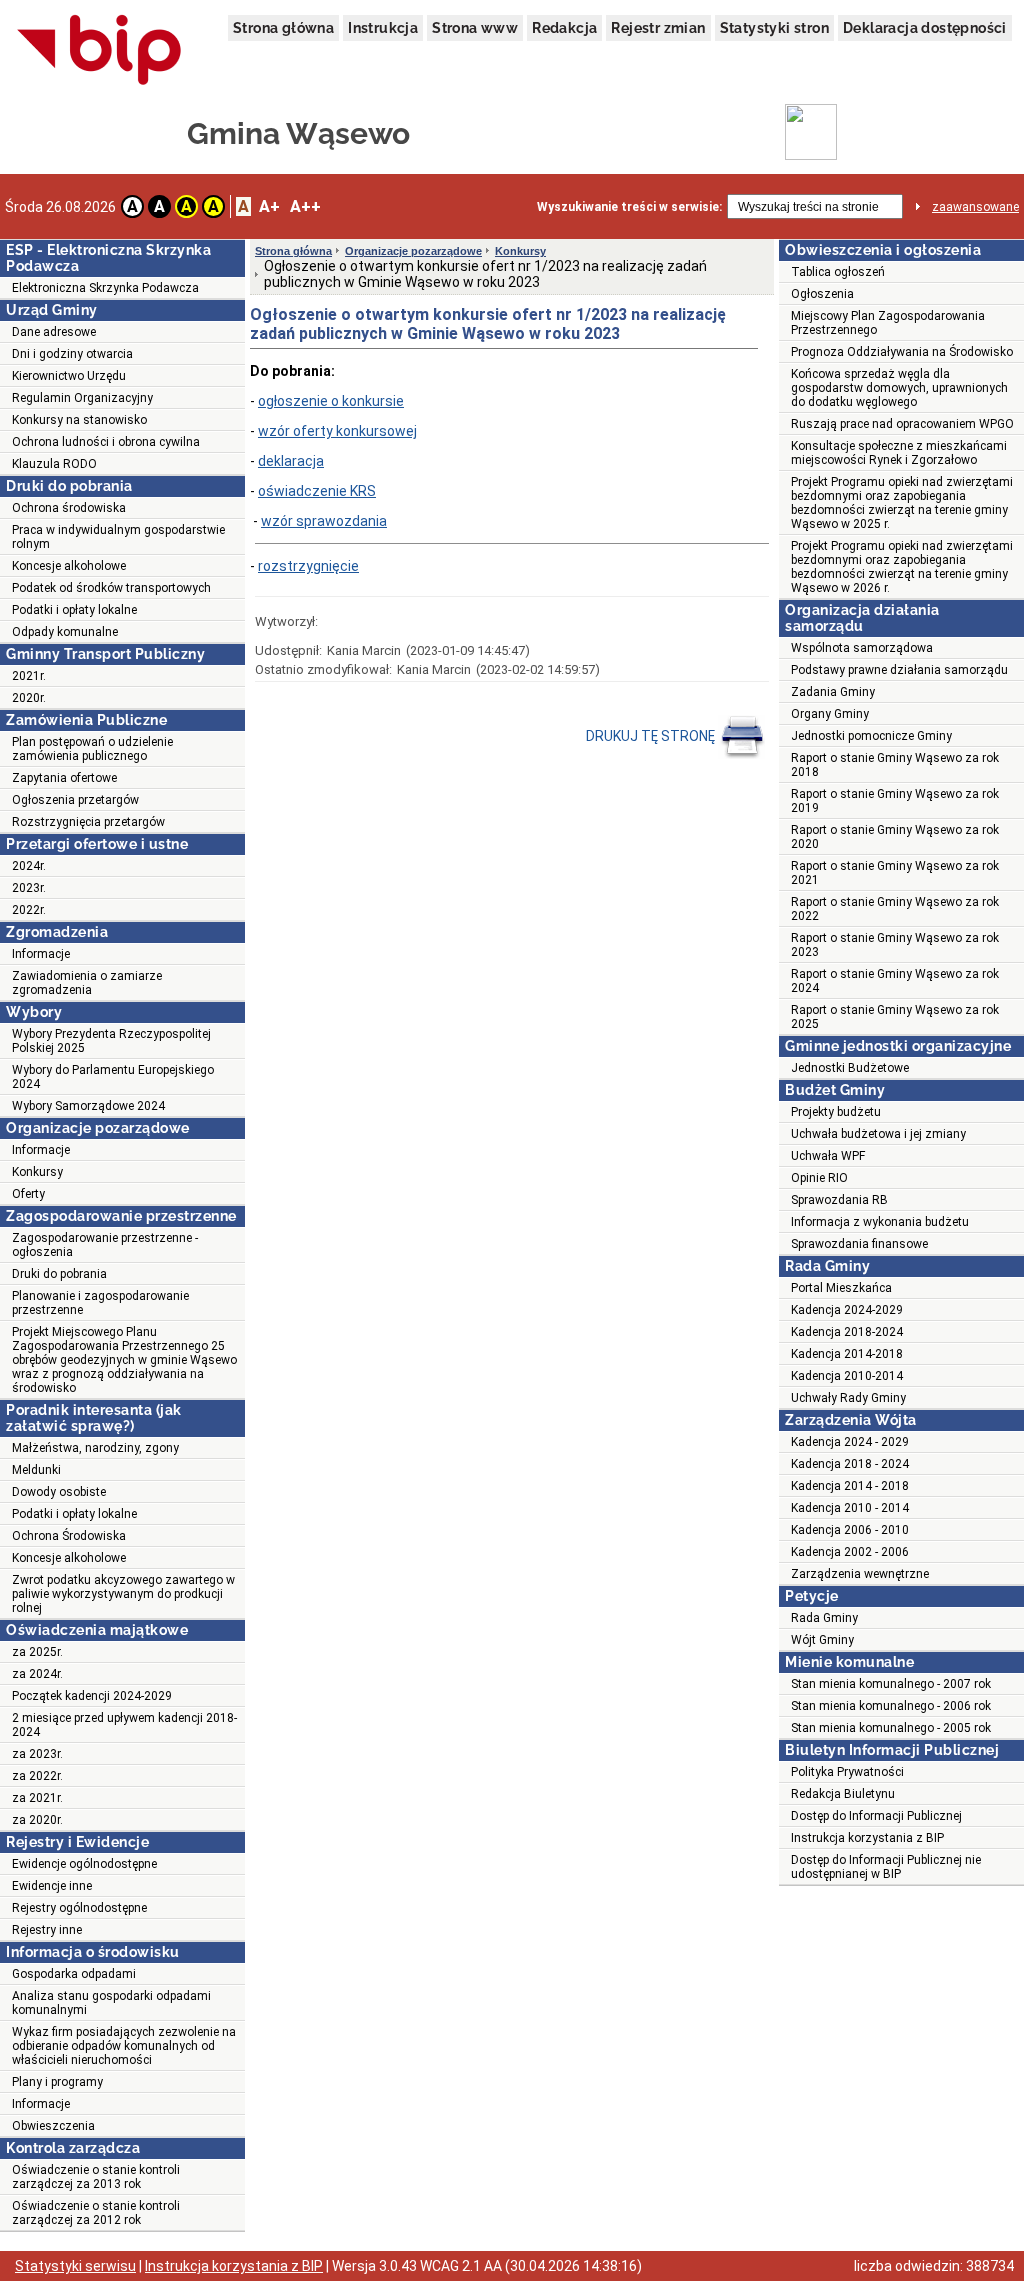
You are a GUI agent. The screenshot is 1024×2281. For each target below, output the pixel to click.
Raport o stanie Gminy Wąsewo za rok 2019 (895, 801)
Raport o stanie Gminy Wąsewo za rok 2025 (895, 1017)
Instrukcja (383, 28)
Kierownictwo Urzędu (69, 376)
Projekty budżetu (836, 1112)
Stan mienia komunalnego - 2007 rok (891, 1684)
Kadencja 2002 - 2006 (850, 1552)
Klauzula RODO (54, 464)
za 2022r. (37, 1776)
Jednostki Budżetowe (850, 1068)
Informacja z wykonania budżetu (880, 1222)
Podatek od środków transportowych (111, 588)
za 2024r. (37, 1674)
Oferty (28, 1194)
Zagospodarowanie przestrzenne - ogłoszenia (105, 1245)
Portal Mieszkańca (841, 1288)
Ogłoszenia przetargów (75, 800)
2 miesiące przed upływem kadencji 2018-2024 (124, 1725)
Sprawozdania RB (839, 1200)
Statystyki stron (774, 28)
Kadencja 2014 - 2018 (850, 1486)
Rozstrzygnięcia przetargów (88, 822)
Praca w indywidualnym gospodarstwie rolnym (118, 537)
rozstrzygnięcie (308, 566)
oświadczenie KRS (317, 491)
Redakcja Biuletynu (843, 1794)
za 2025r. (37, 1652)
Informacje (41, 954)
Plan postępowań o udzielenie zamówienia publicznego (92, 749)
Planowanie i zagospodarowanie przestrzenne (100, 1303)
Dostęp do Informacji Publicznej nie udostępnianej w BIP (886, 1867)
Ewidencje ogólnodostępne (84, 1864)
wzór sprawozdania (324, 521)
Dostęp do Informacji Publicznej (876, 1816)
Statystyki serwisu (75, 2266)
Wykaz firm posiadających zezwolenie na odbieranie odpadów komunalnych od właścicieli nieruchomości (124, 2046)
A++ (305, 206)
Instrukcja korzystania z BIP (867, 1838)
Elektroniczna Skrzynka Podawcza (105, 288)
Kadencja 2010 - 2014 (850, 1508)
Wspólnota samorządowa (862, 648)
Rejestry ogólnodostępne (79, 1908)
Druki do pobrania (59, 1274)
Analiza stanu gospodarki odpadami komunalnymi (111, 2003)
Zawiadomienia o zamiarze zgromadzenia (87, 983)
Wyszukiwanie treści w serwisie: (629, 207)
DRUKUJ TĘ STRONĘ (652, 736)
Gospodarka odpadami (74, 1974)
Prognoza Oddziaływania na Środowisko (902, 352)
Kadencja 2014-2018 (847, 1354)
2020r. (29, 698)
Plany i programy (57, 2082)
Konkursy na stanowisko (79, 420)
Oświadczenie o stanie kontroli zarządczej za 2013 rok (96, 2177)
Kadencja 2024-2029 (847, 1310)
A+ (269, 206)
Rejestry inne (47, 1930)
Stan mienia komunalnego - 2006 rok (891, 1706)
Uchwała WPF (828, 1156)
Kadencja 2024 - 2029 (850, 1442)
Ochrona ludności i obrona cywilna (106, 442)
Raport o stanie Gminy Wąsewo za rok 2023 (895, 945)
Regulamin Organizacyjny (82, 398)
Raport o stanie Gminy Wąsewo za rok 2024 (895, 981)
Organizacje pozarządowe (413, 251)
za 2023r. (37, 1754)
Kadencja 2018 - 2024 (850, 1464)
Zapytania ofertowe (64, 778)
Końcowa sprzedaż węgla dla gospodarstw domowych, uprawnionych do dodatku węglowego (899, 388)
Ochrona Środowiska (69, 1536)
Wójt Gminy (822, 1640)
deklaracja (291, 461)
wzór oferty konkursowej (337, 431)
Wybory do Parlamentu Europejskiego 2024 (113, 1077)
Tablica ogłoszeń (838, 272)
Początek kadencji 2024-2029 (92, 1696)
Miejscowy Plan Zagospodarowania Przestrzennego (888, 323)
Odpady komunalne (65, 632)
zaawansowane (975, 207)
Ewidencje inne (52, 1886)
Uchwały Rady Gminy (848, 1398)
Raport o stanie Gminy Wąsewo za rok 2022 (895, 909)
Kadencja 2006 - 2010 (850, 1530)
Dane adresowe (54, 332)
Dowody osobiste (59, 1492)
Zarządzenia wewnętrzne (860, 1574)
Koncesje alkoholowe (69, 566)
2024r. (29, 866)
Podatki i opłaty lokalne (74, 610)
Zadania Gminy (833, 692)
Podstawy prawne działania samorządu (899, 670)
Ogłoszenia (822, 294)
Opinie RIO (819, 1178)
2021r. (29, 676)
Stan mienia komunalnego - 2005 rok (891, 1728)
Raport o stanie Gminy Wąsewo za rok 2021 (895, 873)
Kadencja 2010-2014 (847, 1376)
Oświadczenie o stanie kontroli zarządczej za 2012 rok (96, 2213)
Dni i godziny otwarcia (72, 354)
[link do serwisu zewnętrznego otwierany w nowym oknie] (99, 51)
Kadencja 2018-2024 (847, 1332)
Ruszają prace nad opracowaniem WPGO (902, 424)
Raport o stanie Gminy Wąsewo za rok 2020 (895, 837)
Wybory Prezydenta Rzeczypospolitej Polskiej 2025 (111, 1041)
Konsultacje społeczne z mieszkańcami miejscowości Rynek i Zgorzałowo (899, 453)
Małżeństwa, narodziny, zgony (95, 1448)
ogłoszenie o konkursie (331, 401)
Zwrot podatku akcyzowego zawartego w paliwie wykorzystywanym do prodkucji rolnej (123, 1594)
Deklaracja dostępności (925, 28)
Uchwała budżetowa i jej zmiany (878, 1134)
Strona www (475, 28)
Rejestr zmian (658, 28)
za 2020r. (37, 1820)
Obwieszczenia (53, 2126)
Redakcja (564, 28)
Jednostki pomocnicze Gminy (871, 736)
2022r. (29, 910)
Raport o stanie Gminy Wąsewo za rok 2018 (895, 765)
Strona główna (283, 28)
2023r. (29, 888)
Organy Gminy (830, 714)
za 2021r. (37, 1798)
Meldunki (36, 1470)
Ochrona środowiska (69, 508)
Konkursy (37, 1172)
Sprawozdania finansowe (859, 1244)
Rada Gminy (824, 1618)
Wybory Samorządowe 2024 (88, 1106)
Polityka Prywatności (847, 1772)
